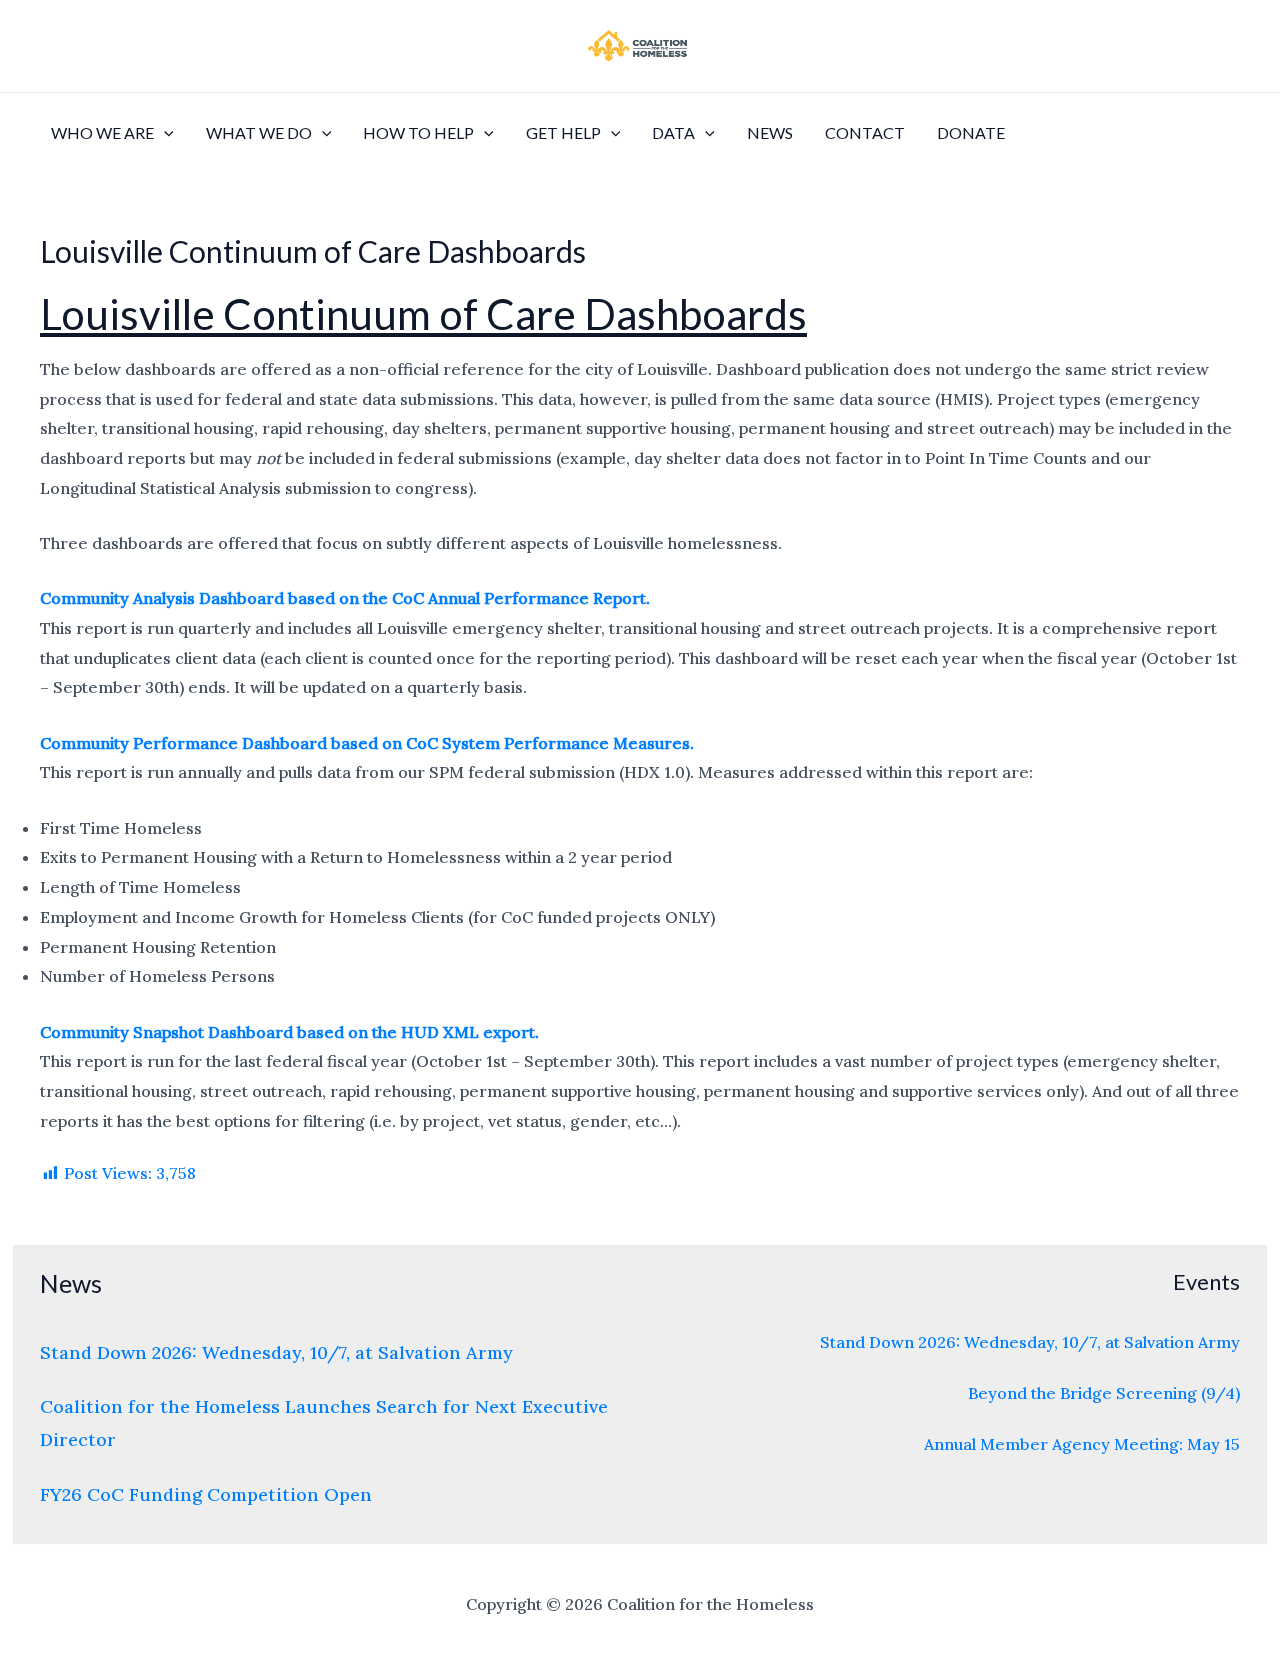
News (770, 132)
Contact (865, 132)
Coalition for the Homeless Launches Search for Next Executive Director (324, 1423)
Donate (971, 132)
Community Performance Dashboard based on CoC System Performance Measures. (367, 743)
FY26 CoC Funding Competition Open (206, 1494)
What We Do (259, 132)
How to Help (418, 132)
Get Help (563, 132)
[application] (164, 133)
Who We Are (102, 132)
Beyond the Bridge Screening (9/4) (1104, 1393)
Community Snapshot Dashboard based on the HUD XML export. (289, 1032)
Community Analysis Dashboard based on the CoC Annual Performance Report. (345, 598)
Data (673, 132)
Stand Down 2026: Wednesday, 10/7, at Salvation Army (276, 1352)
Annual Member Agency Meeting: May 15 (1082, 1444)
